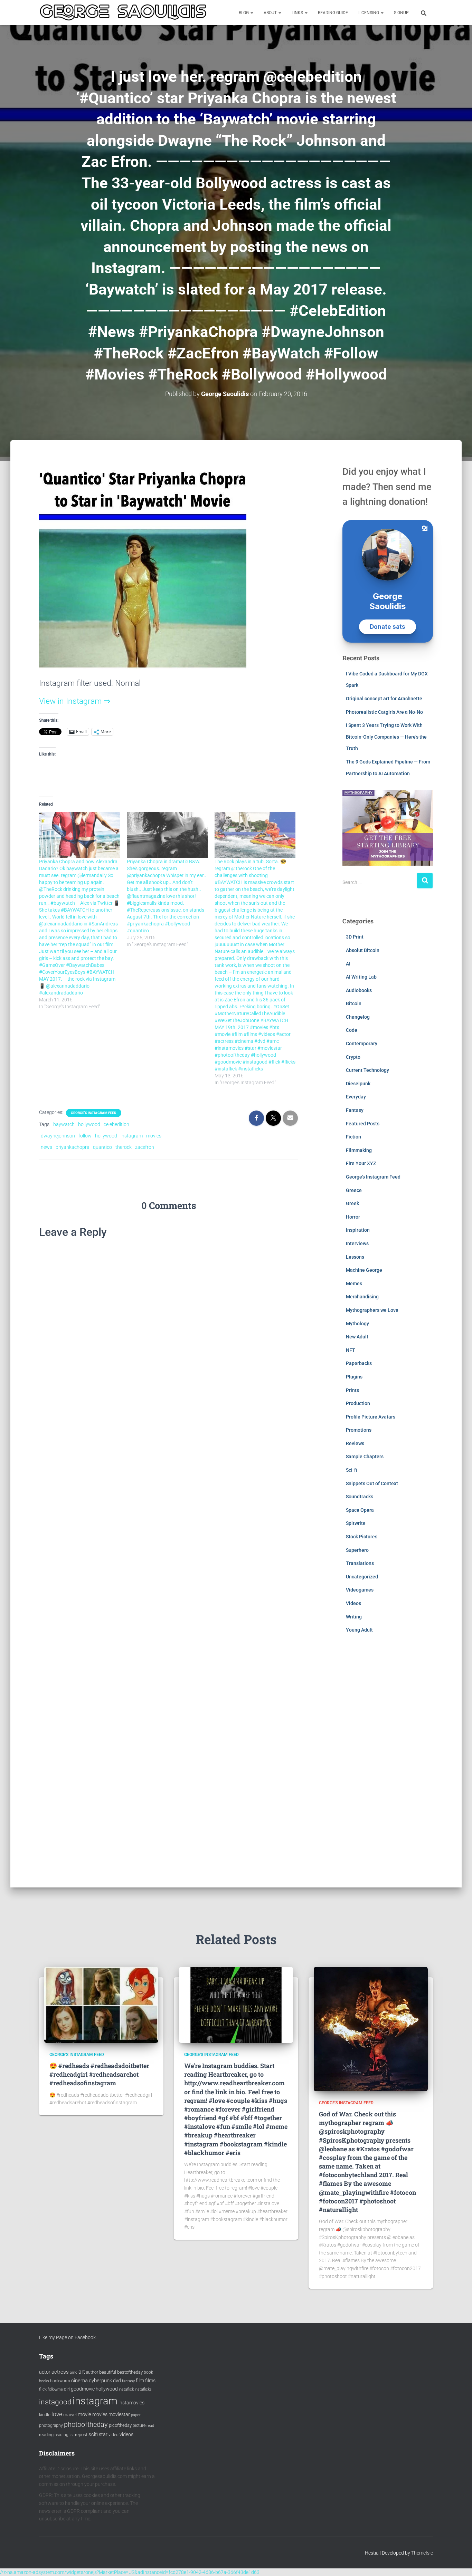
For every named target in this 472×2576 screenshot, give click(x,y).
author (92, 2372)
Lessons (355, 1257)
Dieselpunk (358, 1084)
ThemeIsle (422, 2553)
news (46, 1147)
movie (84, 2414)
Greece (354, 1190)
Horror (353, 1217)
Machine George (364, 1270)
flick (43, 2389)
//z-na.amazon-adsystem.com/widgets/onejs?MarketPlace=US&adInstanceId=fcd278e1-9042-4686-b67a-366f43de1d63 (130, 2572)
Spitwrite (356, 1523)
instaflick (126, 2389)
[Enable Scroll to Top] (458, 2562)
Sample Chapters (365, 1457)
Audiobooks (359, 990)
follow (85, 1136)
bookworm (60, 2381)
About (271, 13)
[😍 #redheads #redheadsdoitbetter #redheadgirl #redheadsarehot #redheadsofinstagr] (101, 2004)
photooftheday (86, 2424)
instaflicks (143, 2389)
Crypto (353, 1057)
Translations (360, 1563)
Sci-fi (351, 1470)
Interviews (357, 1243)
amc (74, 2372)
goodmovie (83, 2389)
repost (81, 2435)
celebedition (116, 1124)
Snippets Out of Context (372, 1483)
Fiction (353, 1137)
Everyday (356, 1097)
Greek (352, 1203)
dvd (117, 2381)
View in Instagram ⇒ (75, 701)
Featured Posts (363, 1124)
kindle (45, 2415)
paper (136, 2415)
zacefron (145, 1147)
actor (45, 2372)
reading (46, 2435)
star (103, 2434)
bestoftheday (130, 2372)
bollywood (89, 1124)
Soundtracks (360, 1497)
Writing (354, 1617)
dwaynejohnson (58, 1136)
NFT (351, 1350)
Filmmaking (359, 1150)
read (150, 2426)
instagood (55, 2402)
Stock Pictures (362, 1537)
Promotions (359, 1430)
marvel (70, 2415)
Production (358, 1403)
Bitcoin (354, 1003)
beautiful (108, 2372)
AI (348, 964)
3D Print (355, 937)
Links (298, 13)
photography (51, 2425)
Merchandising (362, 1297)
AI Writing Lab (361, 977)
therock (124, 1147)
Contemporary (362, 1044)
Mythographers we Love (372, 1310)
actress (60, 2372)
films (150, 2381)
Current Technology (367, 1070)
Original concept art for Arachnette (384, 699)
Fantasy (355, 1110)
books (44, 2381)
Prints (352, 1390)
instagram (132, 1136)
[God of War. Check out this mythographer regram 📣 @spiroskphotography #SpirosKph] (371, 2028)
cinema (79, 2381)
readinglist (64, 2435)
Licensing (369, 13)
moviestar (119, 2414)
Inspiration (358, 1230)
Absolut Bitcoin (363, 950)
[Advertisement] (388, 1766)
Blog (244, 13)
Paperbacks (359, 1363)
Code (352, 1030)
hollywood (106, 1136)
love (57, 2414)
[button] (252, 13)
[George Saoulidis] (123, 12)
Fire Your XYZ (361, 1163)
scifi (93, 2434)
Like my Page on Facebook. (68, 2337)
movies (154, 1136)
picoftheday (120, 2425)
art (82, 2372)
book (148, 2372)
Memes (354, 1284)
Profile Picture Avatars (371, 1417)
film (140, 2381)
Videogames (360, 1590)
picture (139, 2425)
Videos (353, 1603)
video (114, 2435)
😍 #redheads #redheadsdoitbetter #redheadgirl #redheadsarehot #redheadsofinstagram (99, 2074)
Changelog (358, 1017)
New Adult (357, 1337)
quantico (102, 1147)
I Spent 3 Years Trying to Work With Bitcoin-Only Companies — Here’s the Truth (386, 737)
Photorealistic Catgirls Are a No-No (384, 712)
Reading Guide (333, 13)
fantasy (128, 2381)
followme (55, 2389)
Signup (401, 13)
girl (67, 2389)
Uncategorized (362, 1577)
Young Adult (359, 1630)
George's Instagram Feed (94, 1113)
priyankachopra (73, 1147)
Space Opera (360, 1510)
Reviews (355, 1443)
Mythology (357, 1324)
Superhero (357, 1550)
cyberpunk (100, 2381)
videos (126, 2434)
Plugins (354, 1377)
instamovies (131, 2403)
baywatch (64, 1124)
